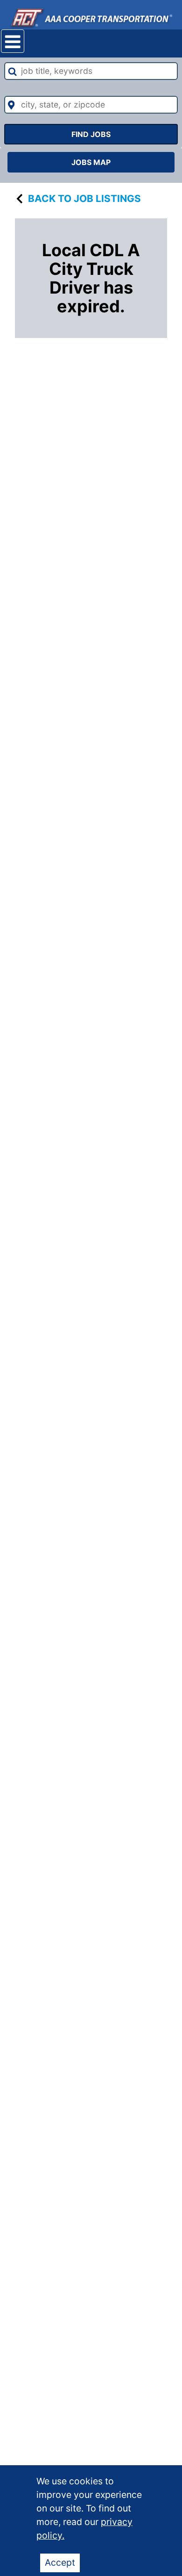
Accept (60, 2562)
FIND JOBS (91, 134)
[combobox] (91, 71)
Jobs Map (91, 162)
